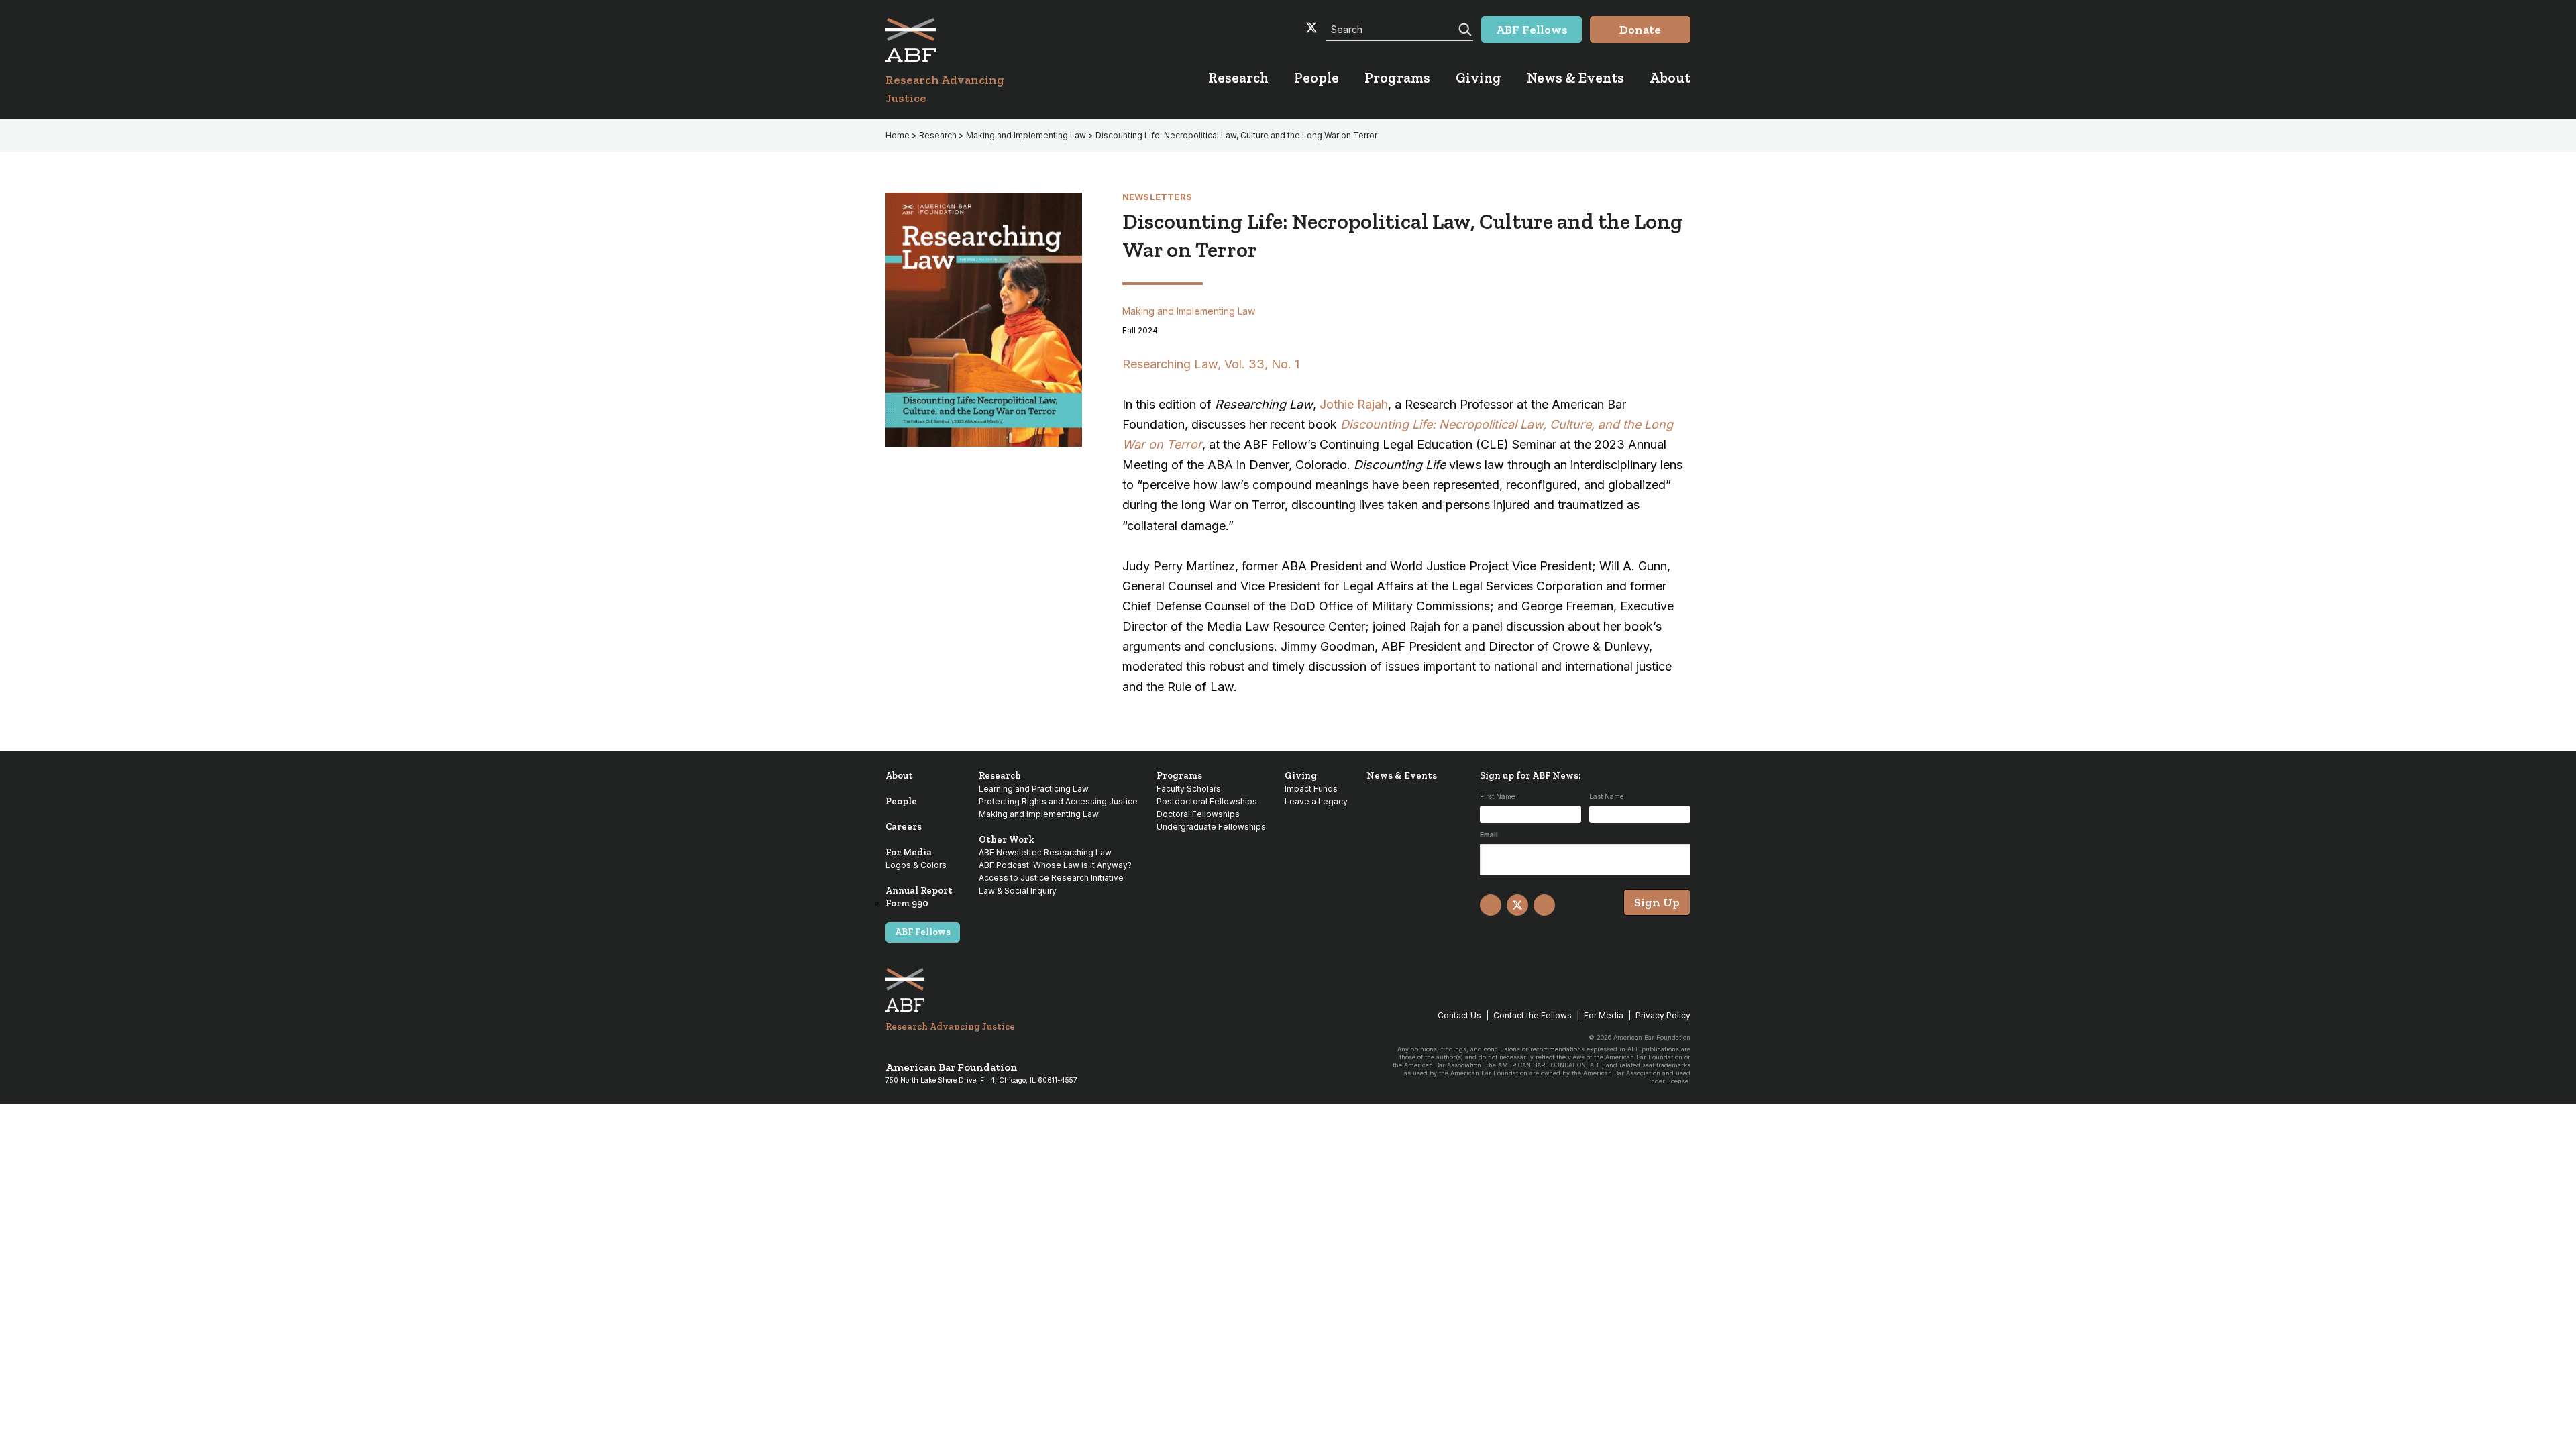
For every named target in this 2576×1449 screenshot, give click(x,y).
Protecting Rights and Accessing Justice (1058, 801)
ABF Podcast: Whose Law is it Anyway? (1055, 865)
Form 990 (907, 903)
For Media (909, 852)
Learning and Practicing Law (1034, 789)
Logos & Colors (916, 865)
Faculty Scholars (1189, 789)
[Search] (1464, 28)
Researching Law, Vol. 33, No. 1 (1211, 364)
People (901, 801)
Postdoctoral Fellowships (1207, 801)
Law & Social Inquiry (1018, 891)
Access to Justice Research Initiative (1051, 878)
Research (938, 135)
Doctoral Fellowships (1198, 814)
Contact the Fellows (1533, 1015)
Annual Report (919, 891)
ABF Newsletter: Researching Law (1045, 852)
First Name (1497, 796)
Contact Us (1459, 1015)
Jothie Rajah (1354, 404)
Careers (904, 827)
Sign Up (1657, 902)
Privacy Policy (1663, 1015)
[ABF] (961, 40)
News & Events (1402, 776)
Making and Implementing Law (1026, 135)
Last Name (1606, 796)
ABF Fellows (923, 932)
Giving (1301, 776)
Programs (1179, 776)
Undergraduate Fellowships (1211, 827)
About (899, 776)
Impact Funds (1311, 789)
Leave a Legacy (1316, 801)
